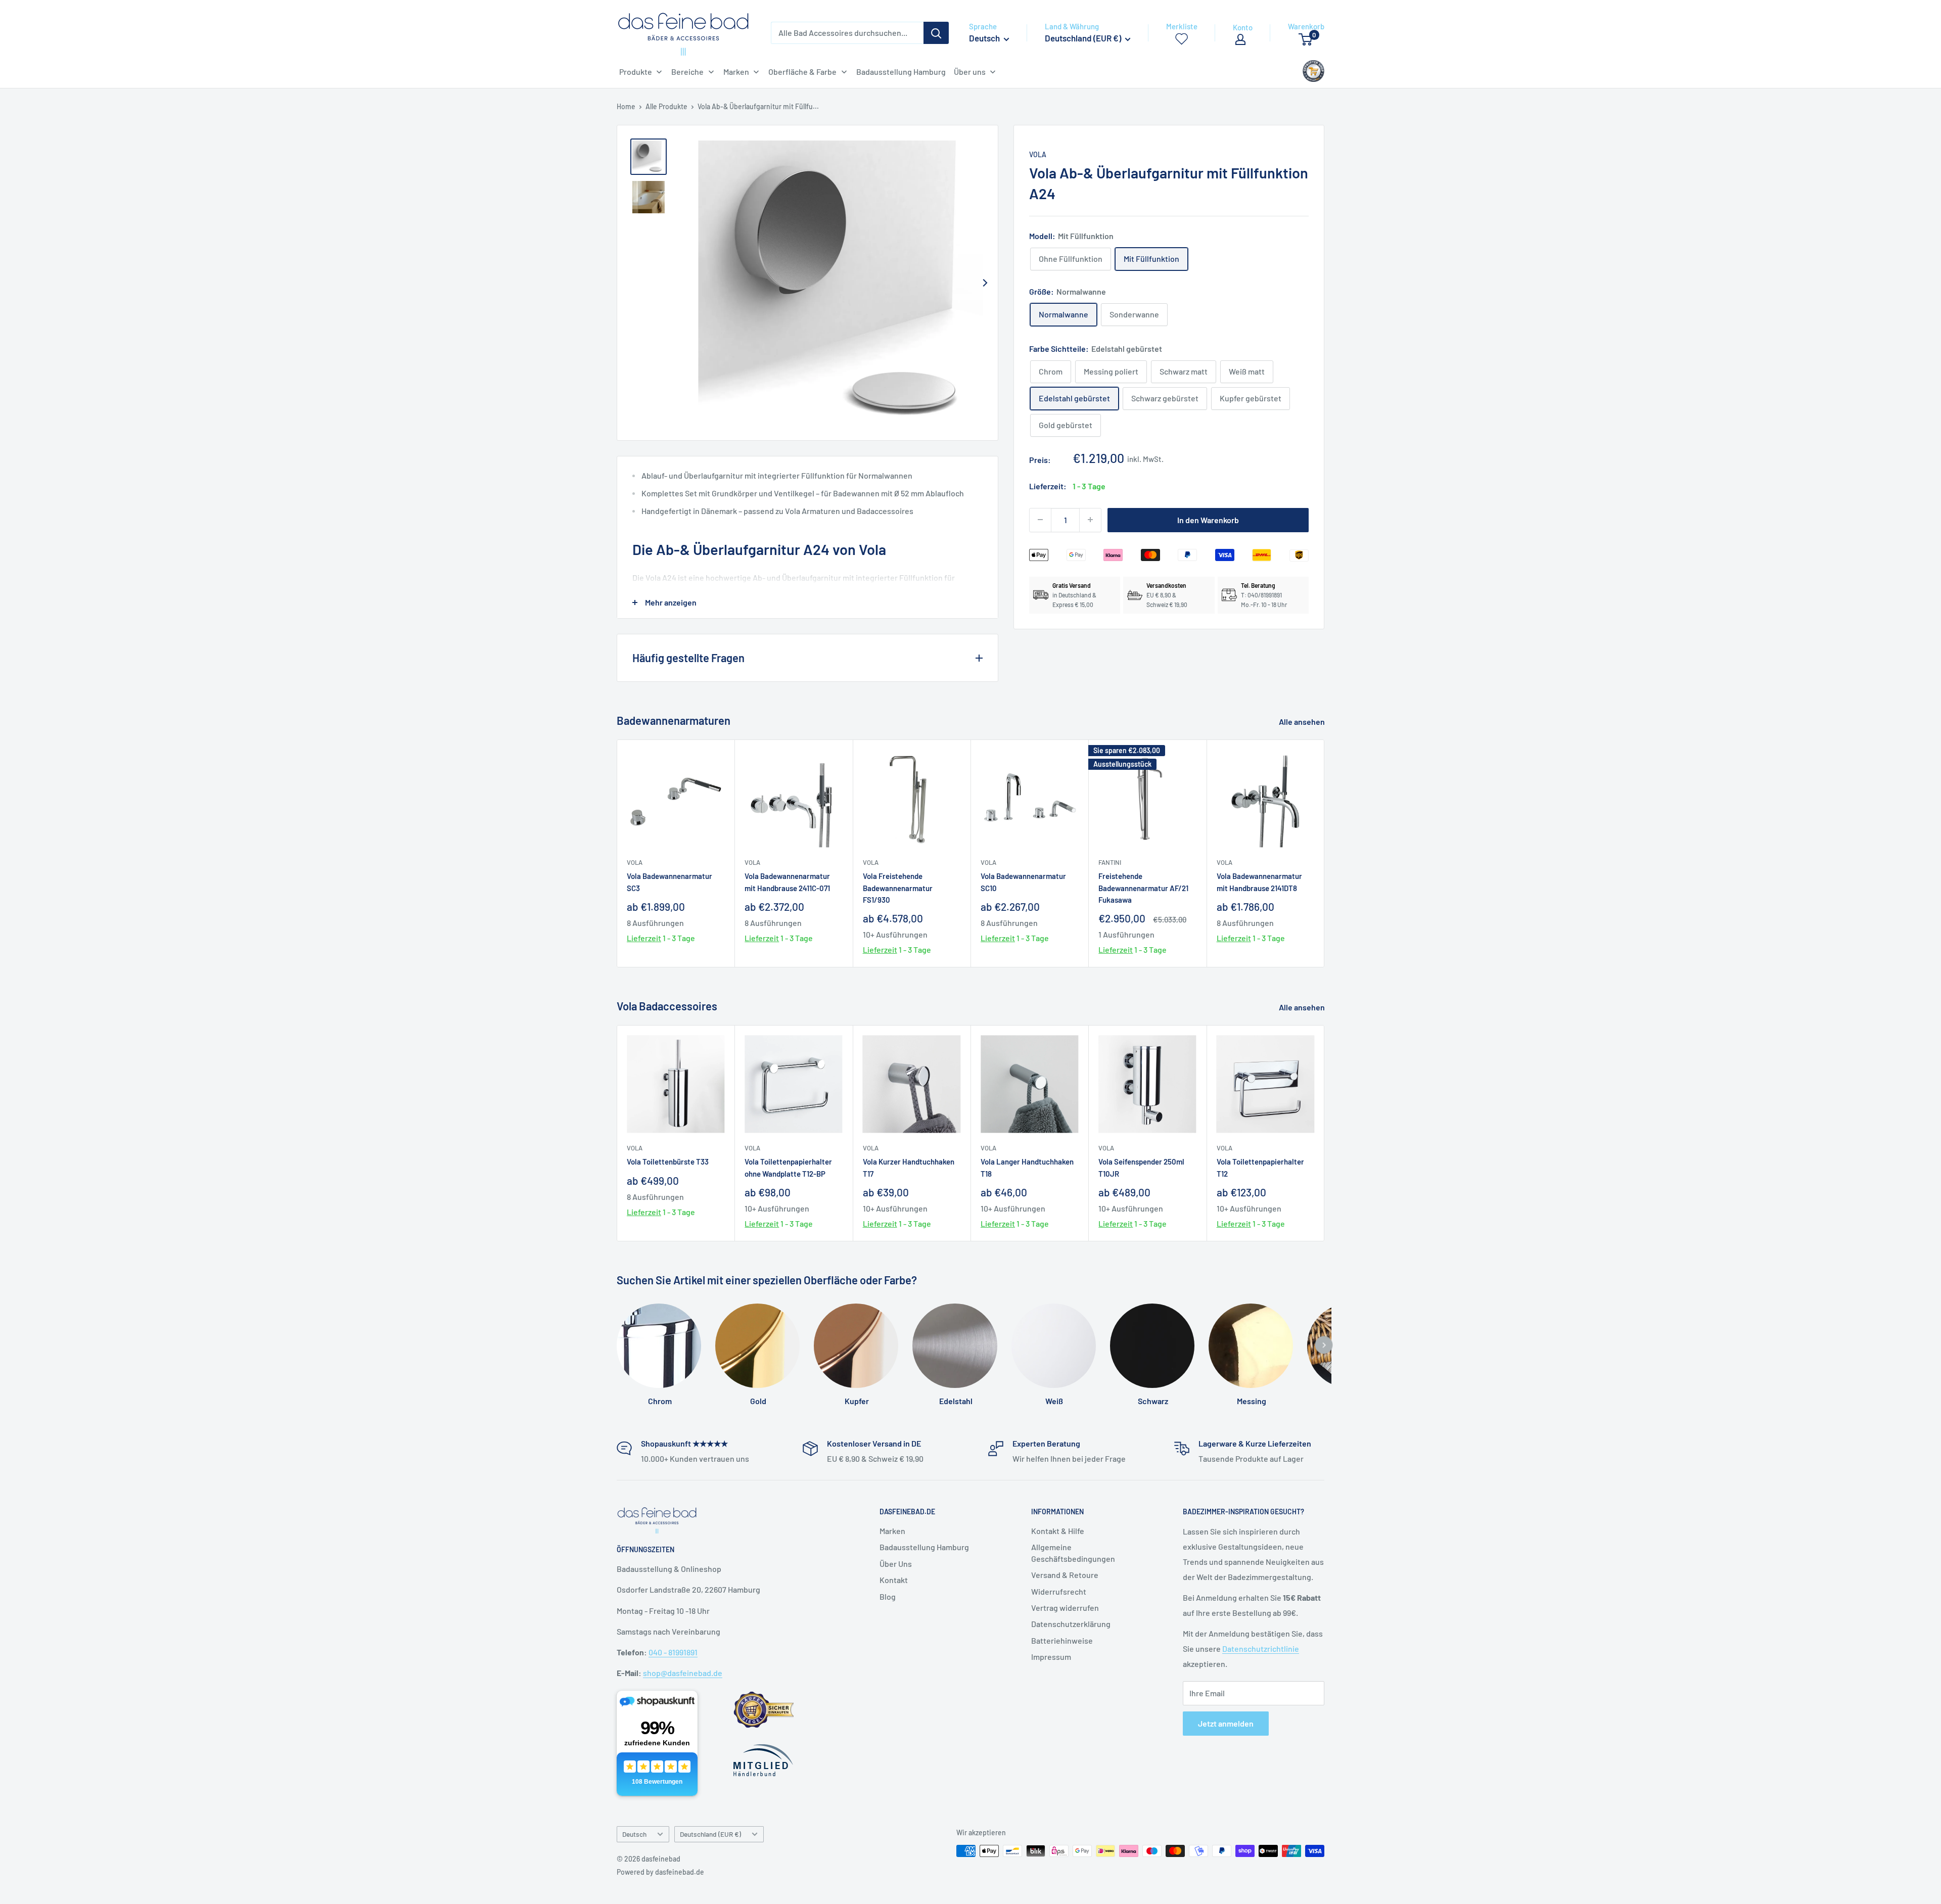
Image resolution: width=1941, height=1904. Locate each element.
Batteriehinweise (1062, 1640)
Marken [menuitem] (736, 72)
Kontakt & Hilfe (1058, 1531)
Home (626, 106)
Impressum (1051, 1657)
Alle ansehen (1303, 722)
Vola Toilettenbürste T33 (668, 1162)
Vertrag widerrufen (1065, 1608)
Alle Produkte (666, 106)
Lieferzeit (644, 938)
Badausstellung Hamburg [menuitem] (901, 72)
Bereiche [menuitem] (687, 72)
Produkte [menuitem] (636, 72)
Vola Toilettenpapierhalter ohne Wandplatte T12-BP (788, 1167)
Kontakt (894, 1580)
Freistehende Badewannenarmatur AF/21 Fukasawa (1143, 888)
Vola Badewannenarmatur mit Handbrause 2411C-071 (787, 882)
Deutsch (634, 1834)
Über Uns (896, 1564)
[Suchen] (936, 33)
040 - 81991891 (673, 1652)
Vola (1038, 154)
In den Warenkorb (1208, 519)
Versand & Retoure (1065, 1575)
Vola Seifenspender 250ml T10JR (1141, 1167)
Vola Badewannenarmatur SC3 (669, 882)
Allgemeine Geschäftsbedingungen (1073, 1552)
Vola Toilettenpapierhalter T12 (1260, 1167)
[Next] (985, 283)
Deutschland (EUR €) (710, 1834)
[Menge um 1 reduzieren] (1040, 520)
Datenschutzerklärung (1071, 1624)
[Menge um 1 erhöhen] (1090, 520)
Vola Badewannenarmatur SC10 (1023, 882)
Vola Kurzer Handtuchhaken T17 (909, 1167)
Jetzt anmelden (1226, 1723)
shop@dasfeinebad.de (683, 1673)
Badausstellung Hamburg (924, 1547)
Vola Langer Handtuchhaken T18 (1027, 1167)
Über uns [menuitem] (970, 72)
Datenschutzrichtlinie (1261, 1648)
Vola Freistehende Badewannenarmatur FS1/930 (898, 888)
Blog (888, 1596)
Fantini (1110, 862)
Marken (892, 1531)
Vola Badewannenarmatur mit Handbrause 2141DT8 (1259, 882)
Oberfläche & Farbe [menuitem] (802, 72)
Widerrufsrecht (1059, 1591)
